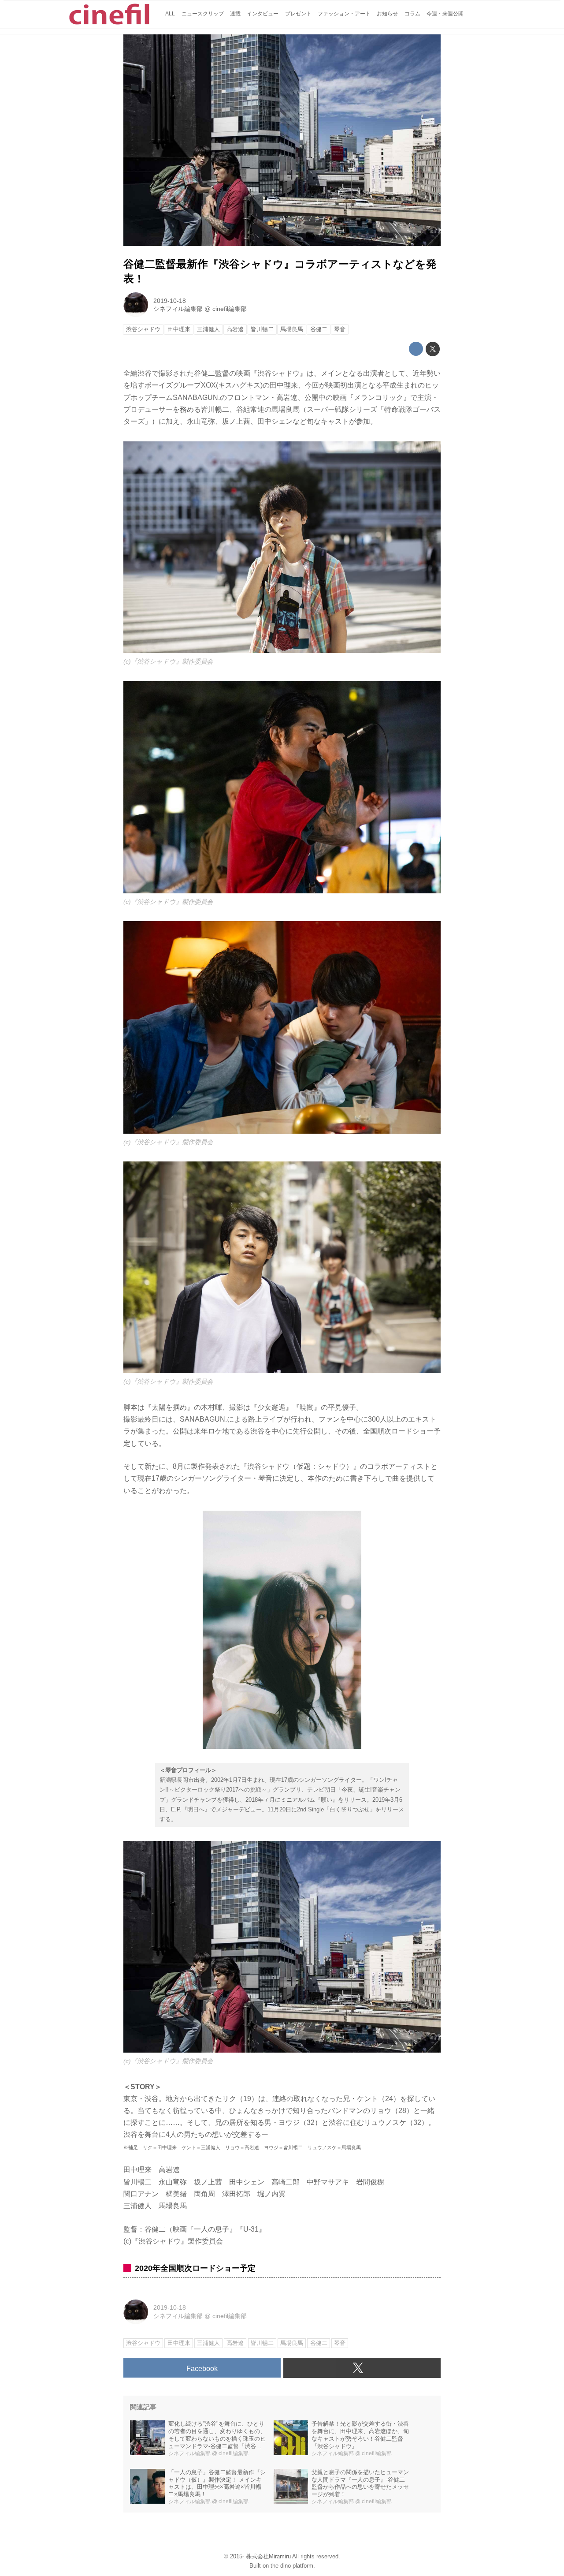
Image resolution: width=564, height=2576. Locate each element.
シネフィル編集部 (178, 309)
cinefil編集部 (230, 309)
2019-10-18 (170, 301)
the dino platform (292, 2566)
